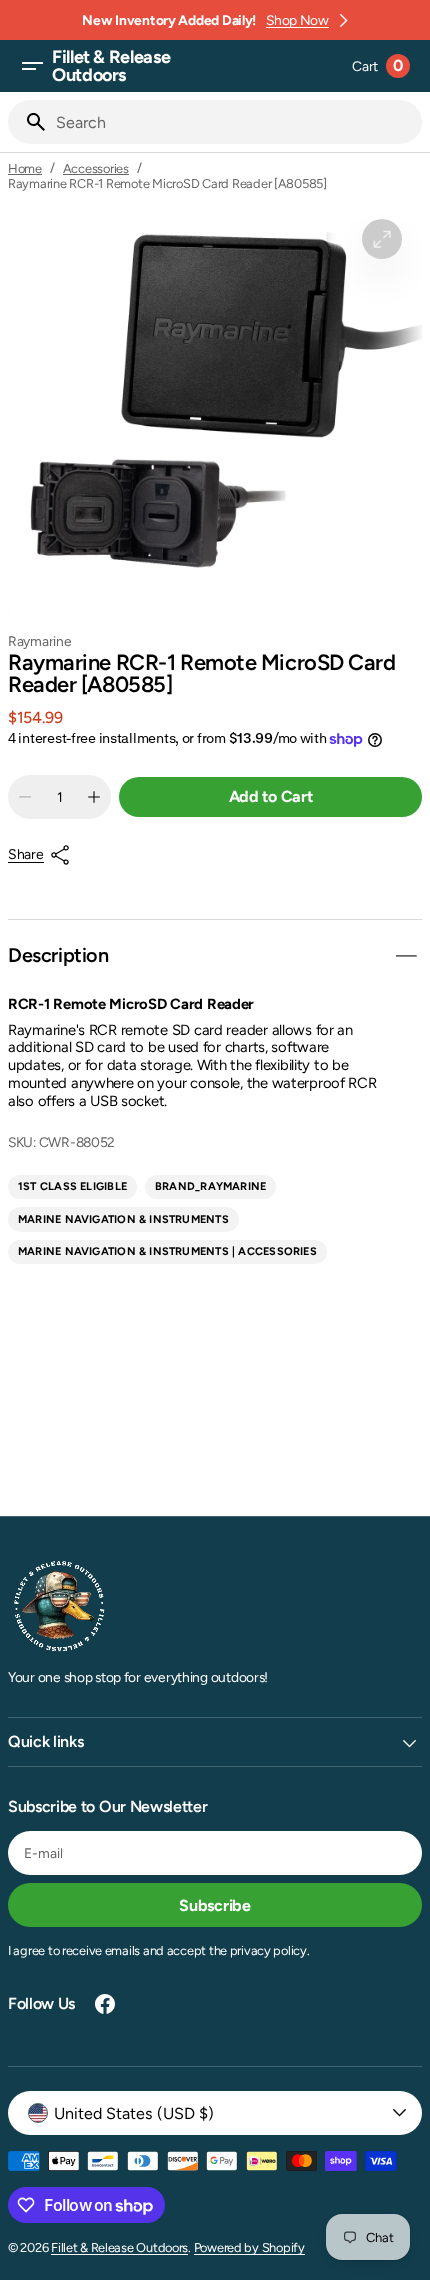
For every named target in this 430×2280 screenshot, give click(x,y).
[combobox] (235, 122)
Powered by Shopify (249, 2247)
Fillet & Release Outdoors (119, 2247)
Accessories (96, 168)
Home (25, 168)
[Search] (28, 122)
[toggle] (406, 956)
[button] (32, 66)
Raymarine (40, 641)
